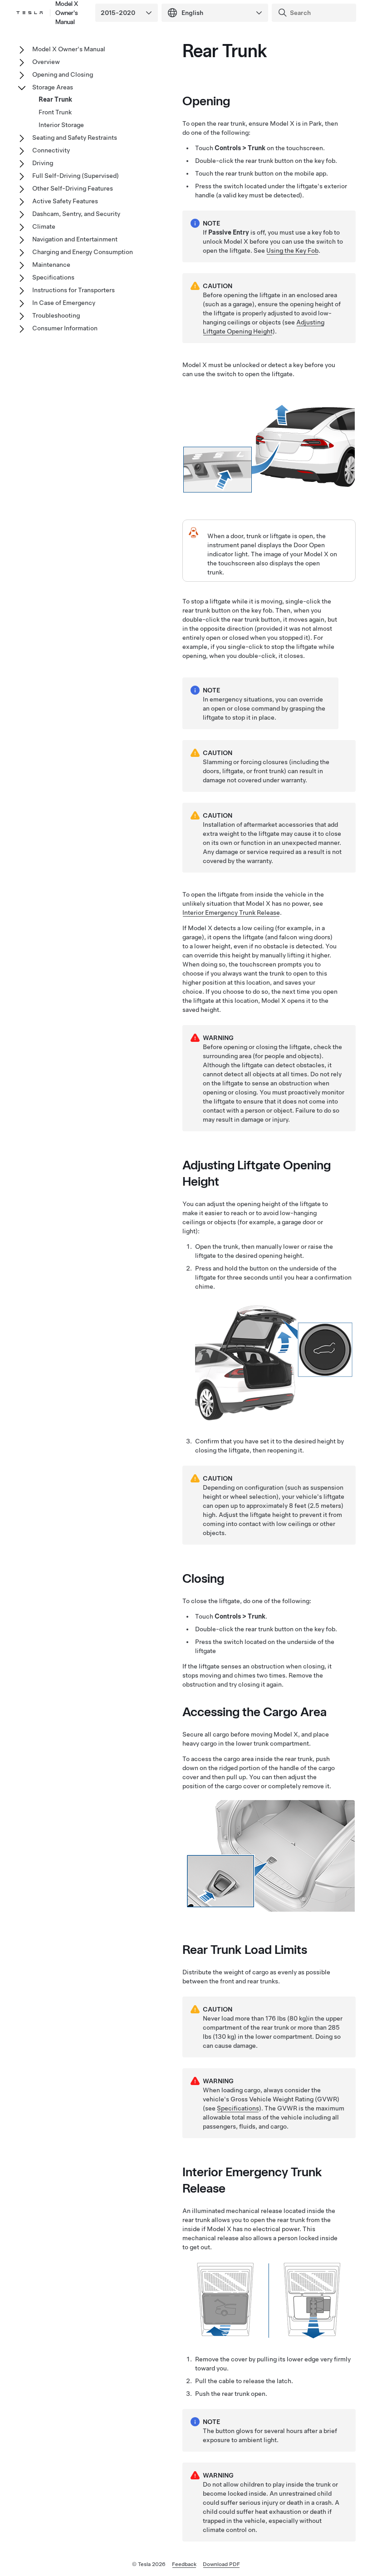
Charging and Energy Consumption (83, 252)
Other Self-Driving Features (73, 188)
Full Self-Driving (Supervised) (76, 176)
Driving (43, 163)
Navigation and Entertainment (75, 239)
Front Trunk (55, 112)
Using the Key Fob (292, 250)
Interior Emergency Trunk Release (231, 913)
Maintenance (51, 265)
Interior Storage (61, 125)
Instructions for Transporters (73, 290)
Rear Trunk (55, 99)
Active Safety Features (65, 201)
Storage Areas (53, 87)
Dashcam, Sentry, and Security (76, 214)
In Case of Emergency (64, 303)
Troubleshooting (56, 315)
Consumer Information (65, 328)
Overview (46, 62)
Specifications (238, 2108)
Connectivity (51, 150)
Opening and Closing (63, 74)
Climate (44, 226)
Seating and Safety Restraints (75, 137)
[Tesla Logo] (29, 13)
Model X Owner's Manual (69, 49)
